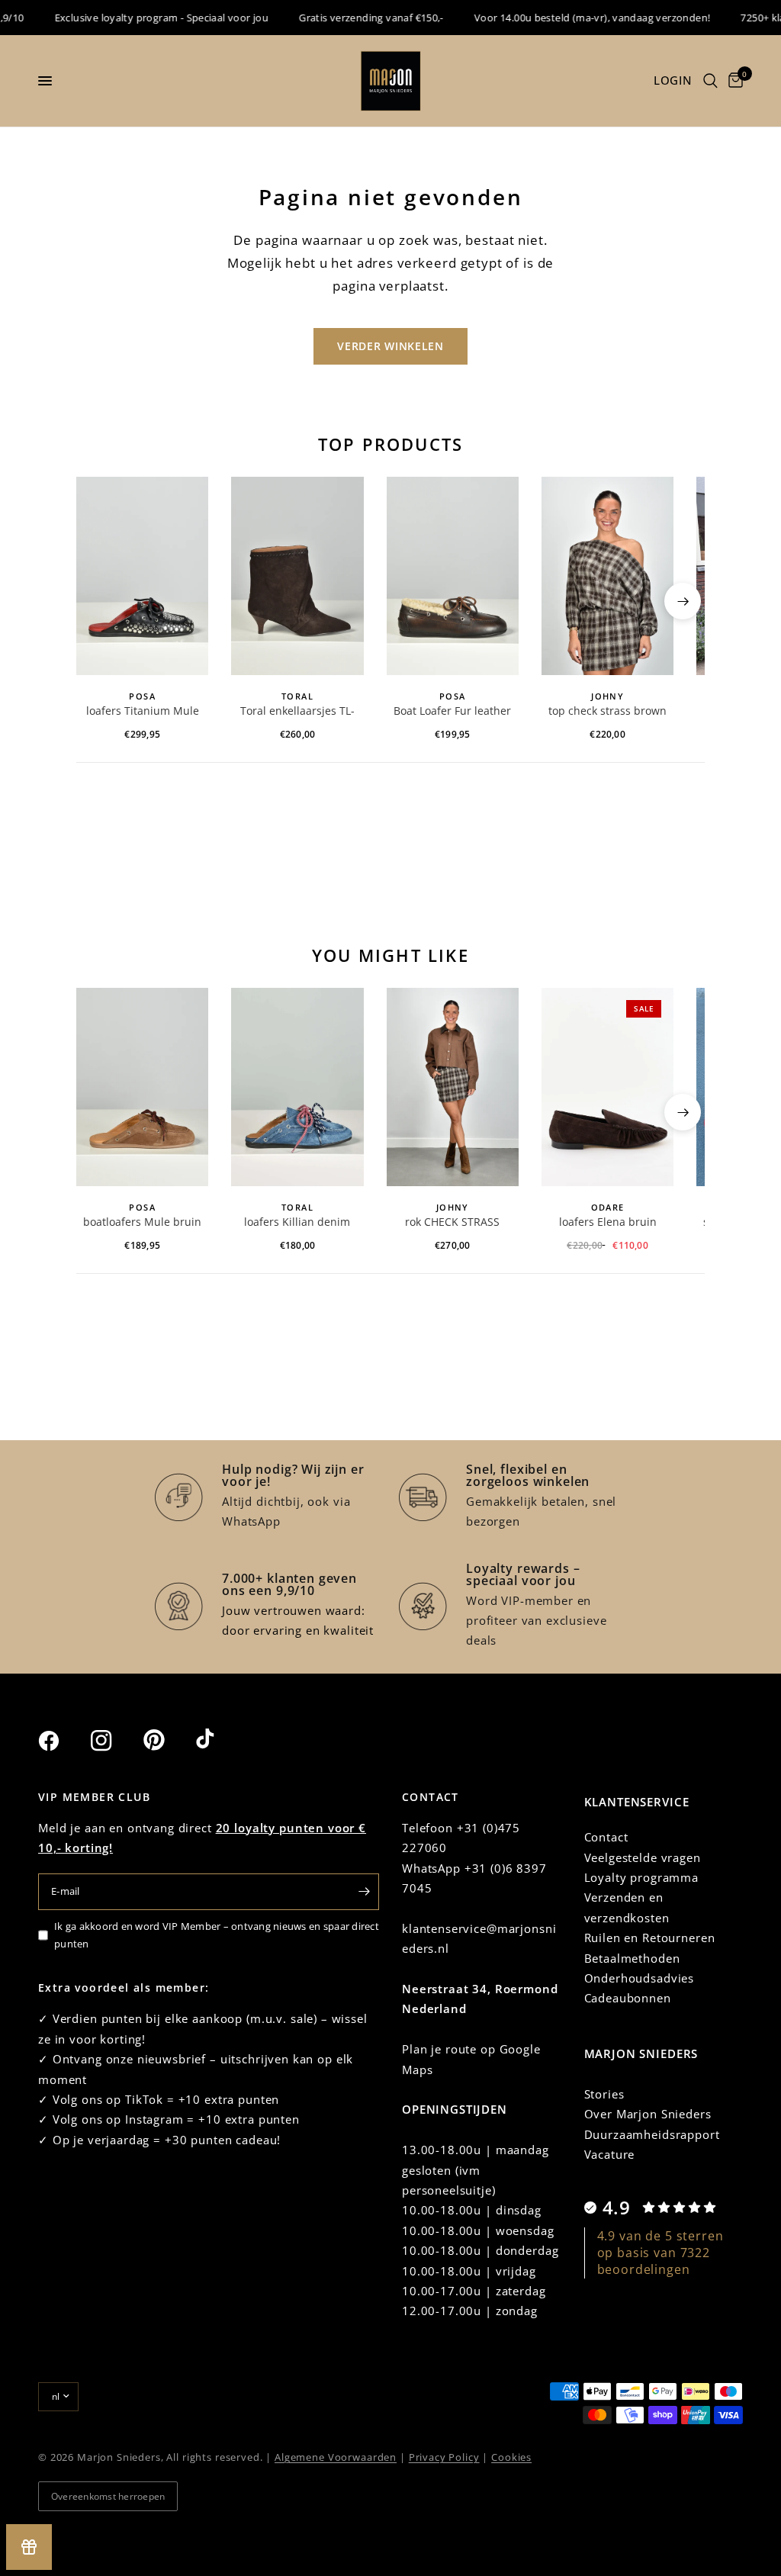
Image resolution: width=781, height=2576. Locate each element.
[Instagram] (115, 1741)
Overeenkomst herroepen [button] (108, 2496)
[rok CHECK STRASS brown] (453, 1087)
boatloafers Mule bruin (142, 1222)
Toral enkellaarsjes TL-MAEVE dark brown (297, 712)
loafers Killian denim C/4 (297, 1223)
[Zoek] (710, 81)
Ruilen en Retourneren (650, 1938)
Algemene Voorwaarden (336, 2457)
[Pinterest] (168, 1740)
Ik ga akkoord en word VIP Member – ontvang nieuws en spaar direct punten (217, 1935)
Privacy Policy (444, 2457)
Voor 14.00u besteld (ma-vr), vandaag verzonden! (571, 18)
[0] (733, 81)
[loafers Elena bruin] (607, 1087)
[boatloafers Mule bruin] (142, 1087)
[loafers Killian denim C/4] (297, 1087)
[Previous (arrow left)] (98, 601)
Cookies (511, 2457)
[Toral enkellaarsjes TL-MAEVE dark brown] (297, 576)
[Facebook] (63, 1741)
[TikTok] (220, 1740)
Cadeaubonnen (628, 1998)
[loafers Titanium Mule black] (142, 576)
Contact (606, 1837)
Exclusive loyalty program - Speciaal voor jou (141, 18)
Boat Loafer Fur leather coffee (452, 712)
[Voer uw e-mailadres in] (364, 1892)
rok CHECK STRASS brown (452, 1223)
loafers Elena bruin (608, 1222)
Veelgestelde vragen (643, 1857)
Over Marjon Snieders (648, 2114)
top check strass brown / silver (607, 712)
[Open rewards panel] (29, 2547)
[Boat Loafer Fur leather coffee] (453, 576)
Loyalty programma (641, 1877)
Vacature (610, 2154)
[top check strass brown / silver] (607, 576)
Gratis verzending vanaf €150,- (351, 18)
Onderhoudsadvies (640, 1978)
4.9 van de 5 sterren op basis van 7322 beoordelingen (660, 2253)
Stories (604, 2094)
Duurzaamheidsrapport (652, 2134)
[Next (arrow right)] (683, 601)
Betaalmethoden (632, 1958)
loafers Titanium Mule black (143, 712)
